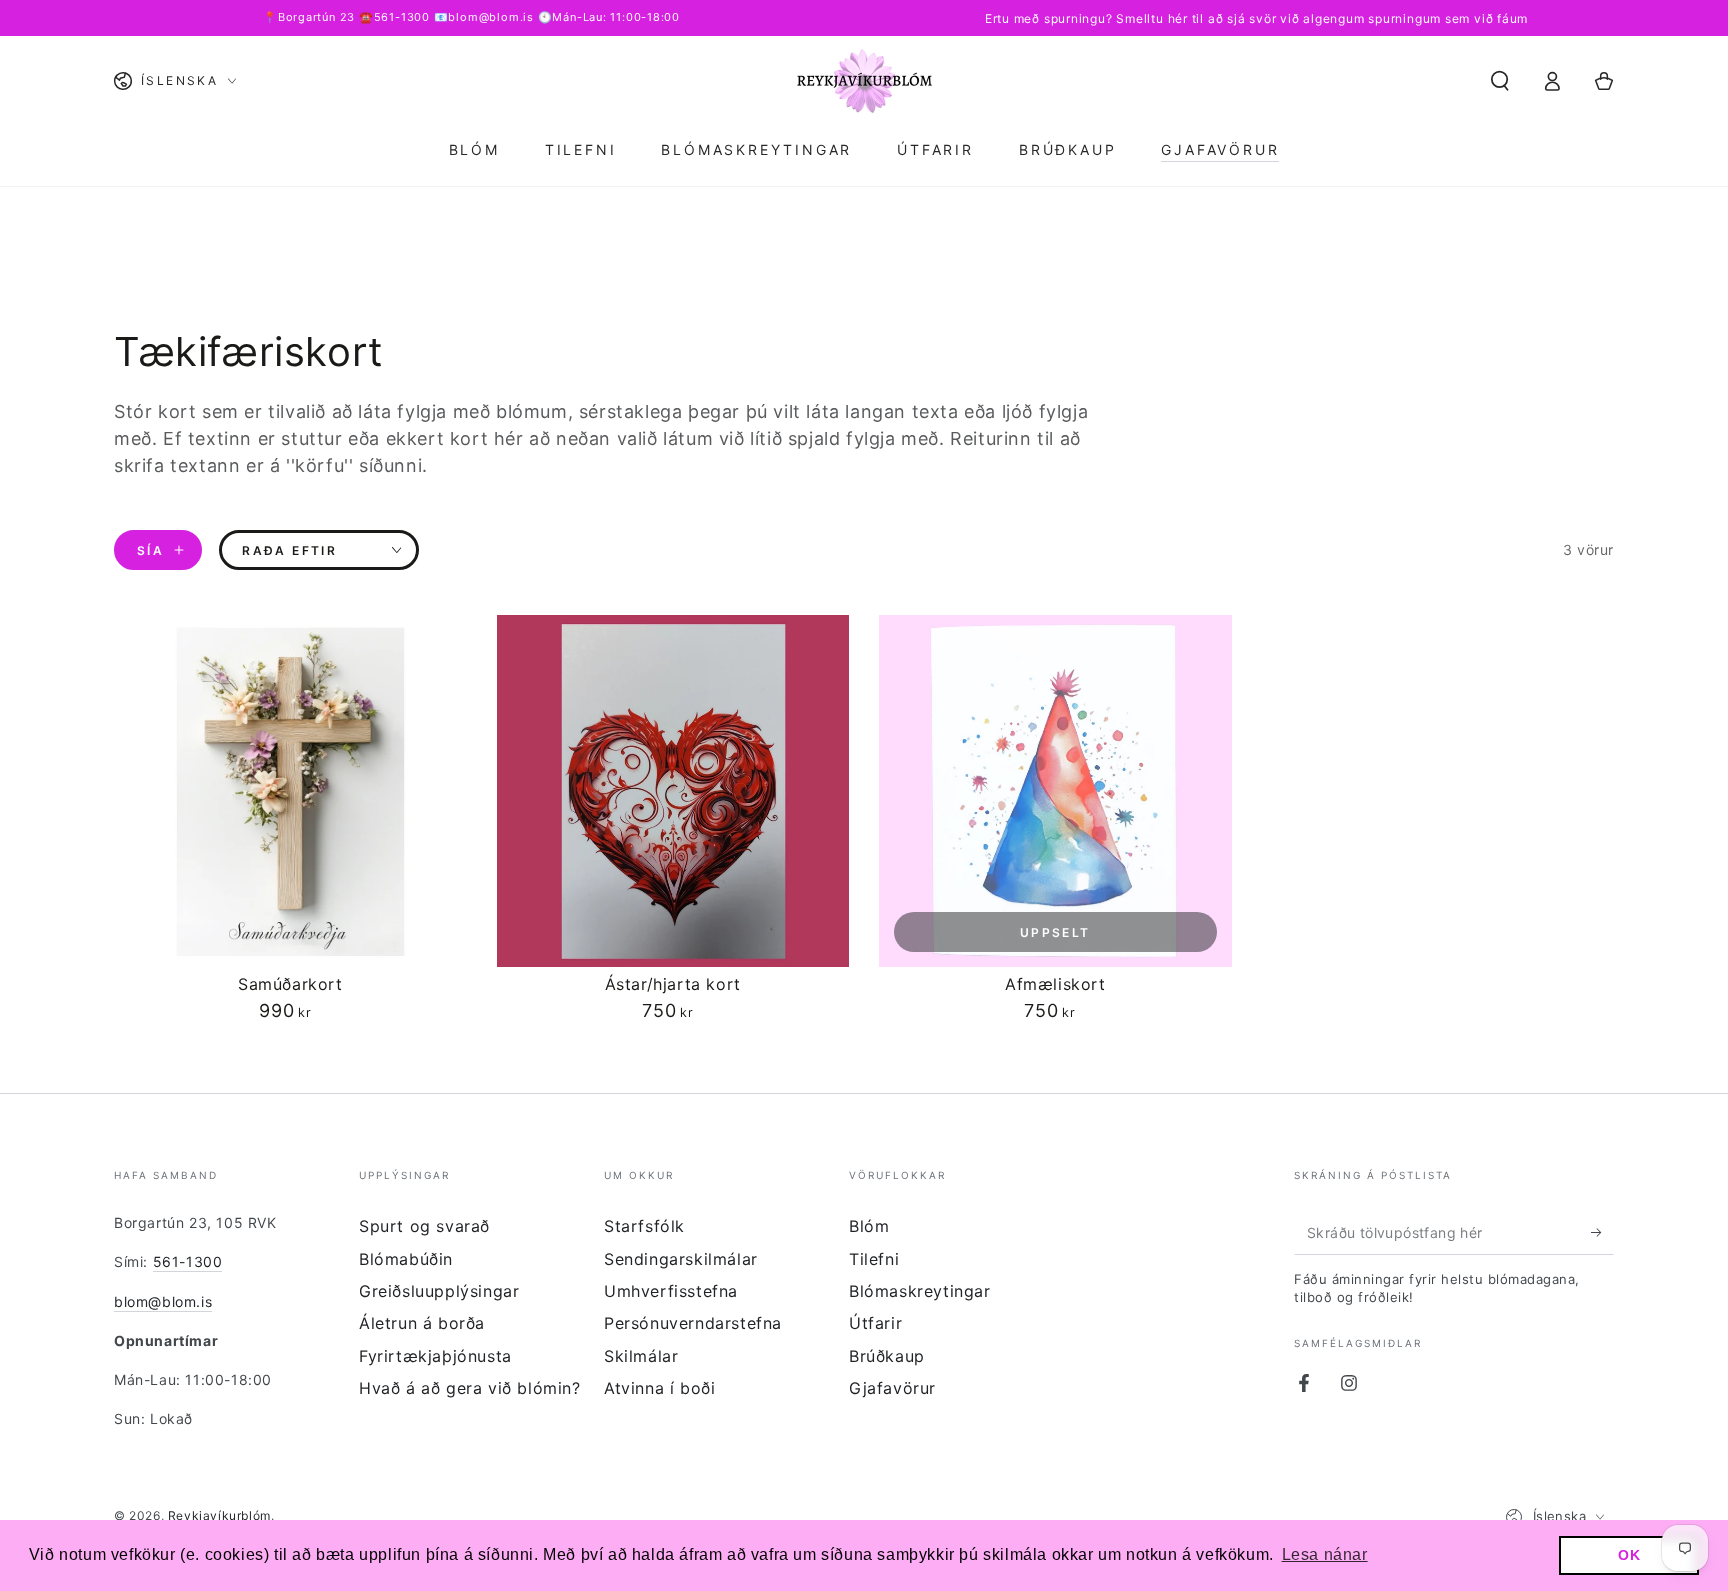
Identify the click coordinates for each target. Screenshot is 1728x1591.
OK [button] (1629, 1555)
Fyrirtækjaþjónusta (435, 1356)
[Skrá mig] (1602, 1232)
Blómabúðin (406, 1259)
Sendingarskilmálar (681, 1259)
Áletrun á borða (422, 1323)
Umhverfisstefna (671, 1291)
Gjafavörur (892, 1388)
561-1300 (188, 1261)
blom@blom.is (163, 1301)
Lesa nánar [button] (1325, 1554)
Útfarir (875, 1323)
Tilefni (874, 1259)
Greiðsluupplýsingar (439, 1291)
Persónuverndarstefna (693, 1323)
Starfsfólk (644, 1226)
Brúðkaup (887, 1356)
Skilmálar (641, 1356)
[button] (1500, 81)
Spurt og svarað (424, 1226)
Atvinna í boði (659, 1388)
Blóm (869, 1226)
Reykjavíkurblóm (219, 1515)
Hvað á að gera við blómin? (470, 1388)
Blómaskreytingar (920, 1291)
